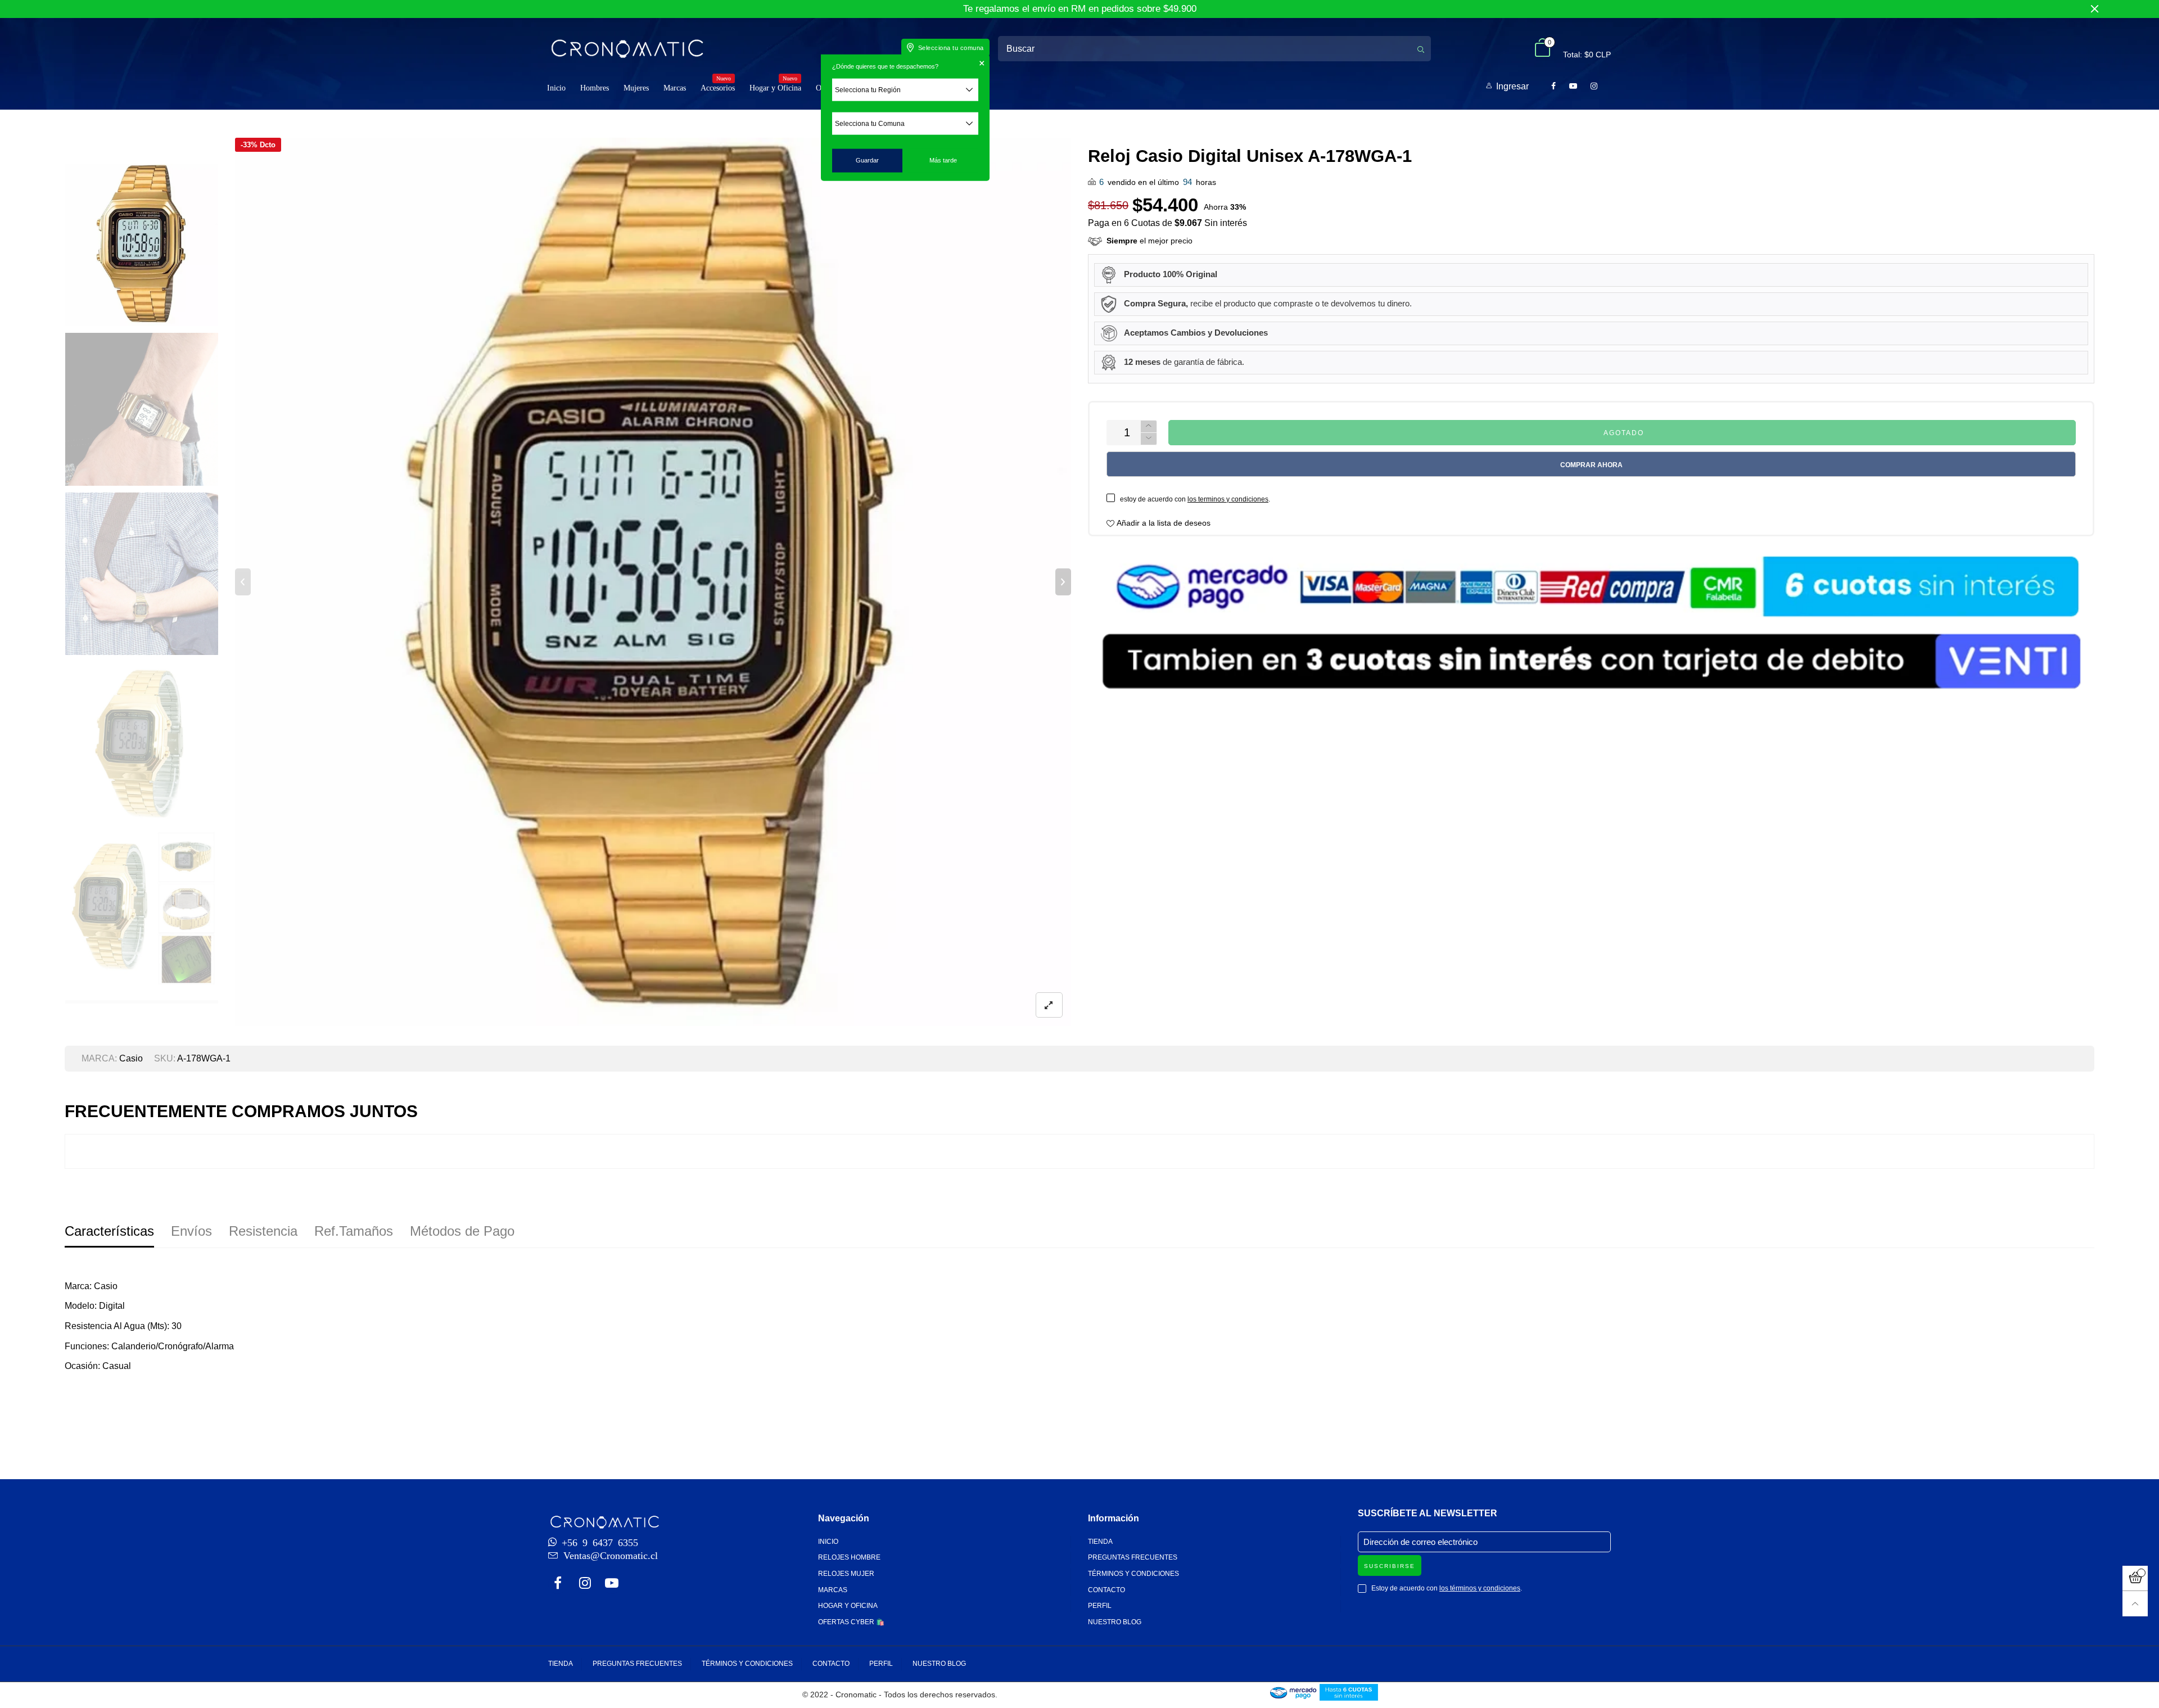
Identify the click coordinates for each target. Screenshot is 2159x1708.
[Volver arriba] (2135, 1604)
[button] (243, 582)
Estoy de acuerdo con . (1447, 1588)
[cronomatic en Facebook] (558, 1584)
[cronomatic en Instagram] (585, 1584)
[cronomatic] (627, 48)
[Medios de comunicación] (1049, 1005)
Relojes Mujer (846, 1574)
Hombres (595, 88)
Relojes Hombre (849, 1557)
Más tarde (943, 160)
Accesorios (718, 87)
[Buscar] (1421, 49)
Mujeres (636, 88)
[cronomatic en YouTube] (612, 1584)
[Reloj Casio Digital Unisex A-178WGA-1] (653, 582)
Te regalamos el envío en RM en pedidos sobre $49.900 (1080, 9)
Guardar (867, 160)
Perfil (1100, 1606)
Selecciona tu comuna (951, 48)
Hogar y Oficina (775, 87)
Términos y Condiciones (1133, 1574)
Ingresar (1512, 86)
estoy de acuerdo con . (1195, 499)
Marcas (675, 88)
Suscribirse (1390, 1566)
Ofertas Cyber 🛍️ (851, 1622)
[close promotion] (2094, 9)
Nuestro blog (1115, 1622)
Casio (131, 1058)
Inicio (556, 88)
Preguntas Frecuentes (1133, 1557)
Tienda (1100, 1542)
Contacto (1106, 1590)
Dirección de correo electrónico (1420, 1542)
